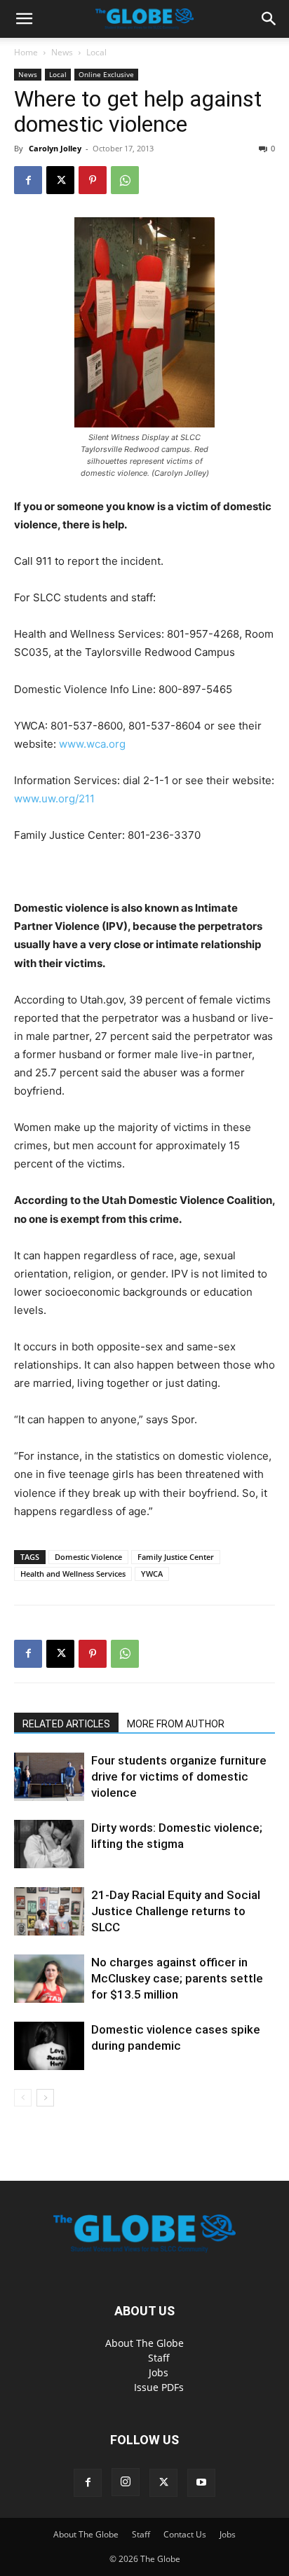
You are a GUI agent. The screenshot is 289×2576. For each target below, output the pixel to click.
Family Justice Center (176, 1557)
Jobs (159, 2372)
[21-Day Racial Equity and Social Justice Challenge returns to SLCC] (49, 1911)
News (62, 52)
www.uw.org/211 (54, 799)
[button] (24, 19)
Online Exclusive (106, 74)
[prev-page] (23, 2098)
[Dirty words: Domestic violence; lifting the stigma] (49, 1844)
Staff (159, 2358)
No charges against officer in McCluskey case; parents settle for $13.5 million (177, 1978)
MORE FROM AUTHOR (176, 1724)
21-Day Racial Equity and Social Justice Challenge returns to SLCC (176, 1911)
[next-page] (45, 2098)
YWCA (152, 1574)
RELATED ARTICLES (66, 1724)
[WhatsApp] (125, 180)
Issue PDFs (159, 2387)
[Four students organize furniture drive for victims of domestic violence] (49, 1777)
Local (96, 52)
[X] (60, 180)
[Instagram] (126, 2482)
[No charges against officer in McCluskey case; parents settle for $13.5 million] (49, 1979)
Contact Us (185, 2534)
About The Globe (144, 2343)
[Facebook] (28, 180)
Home (26, 52)
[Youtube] (201, 2483)
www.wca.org (92, 744)
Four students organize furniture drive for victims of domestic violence (179, 1776)
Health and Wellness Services (73, 1574)
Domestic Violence (88, 1557)
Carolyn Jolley (55, 148)
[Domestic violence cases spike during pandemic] (49, 2046)
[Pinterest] (93, 180)
